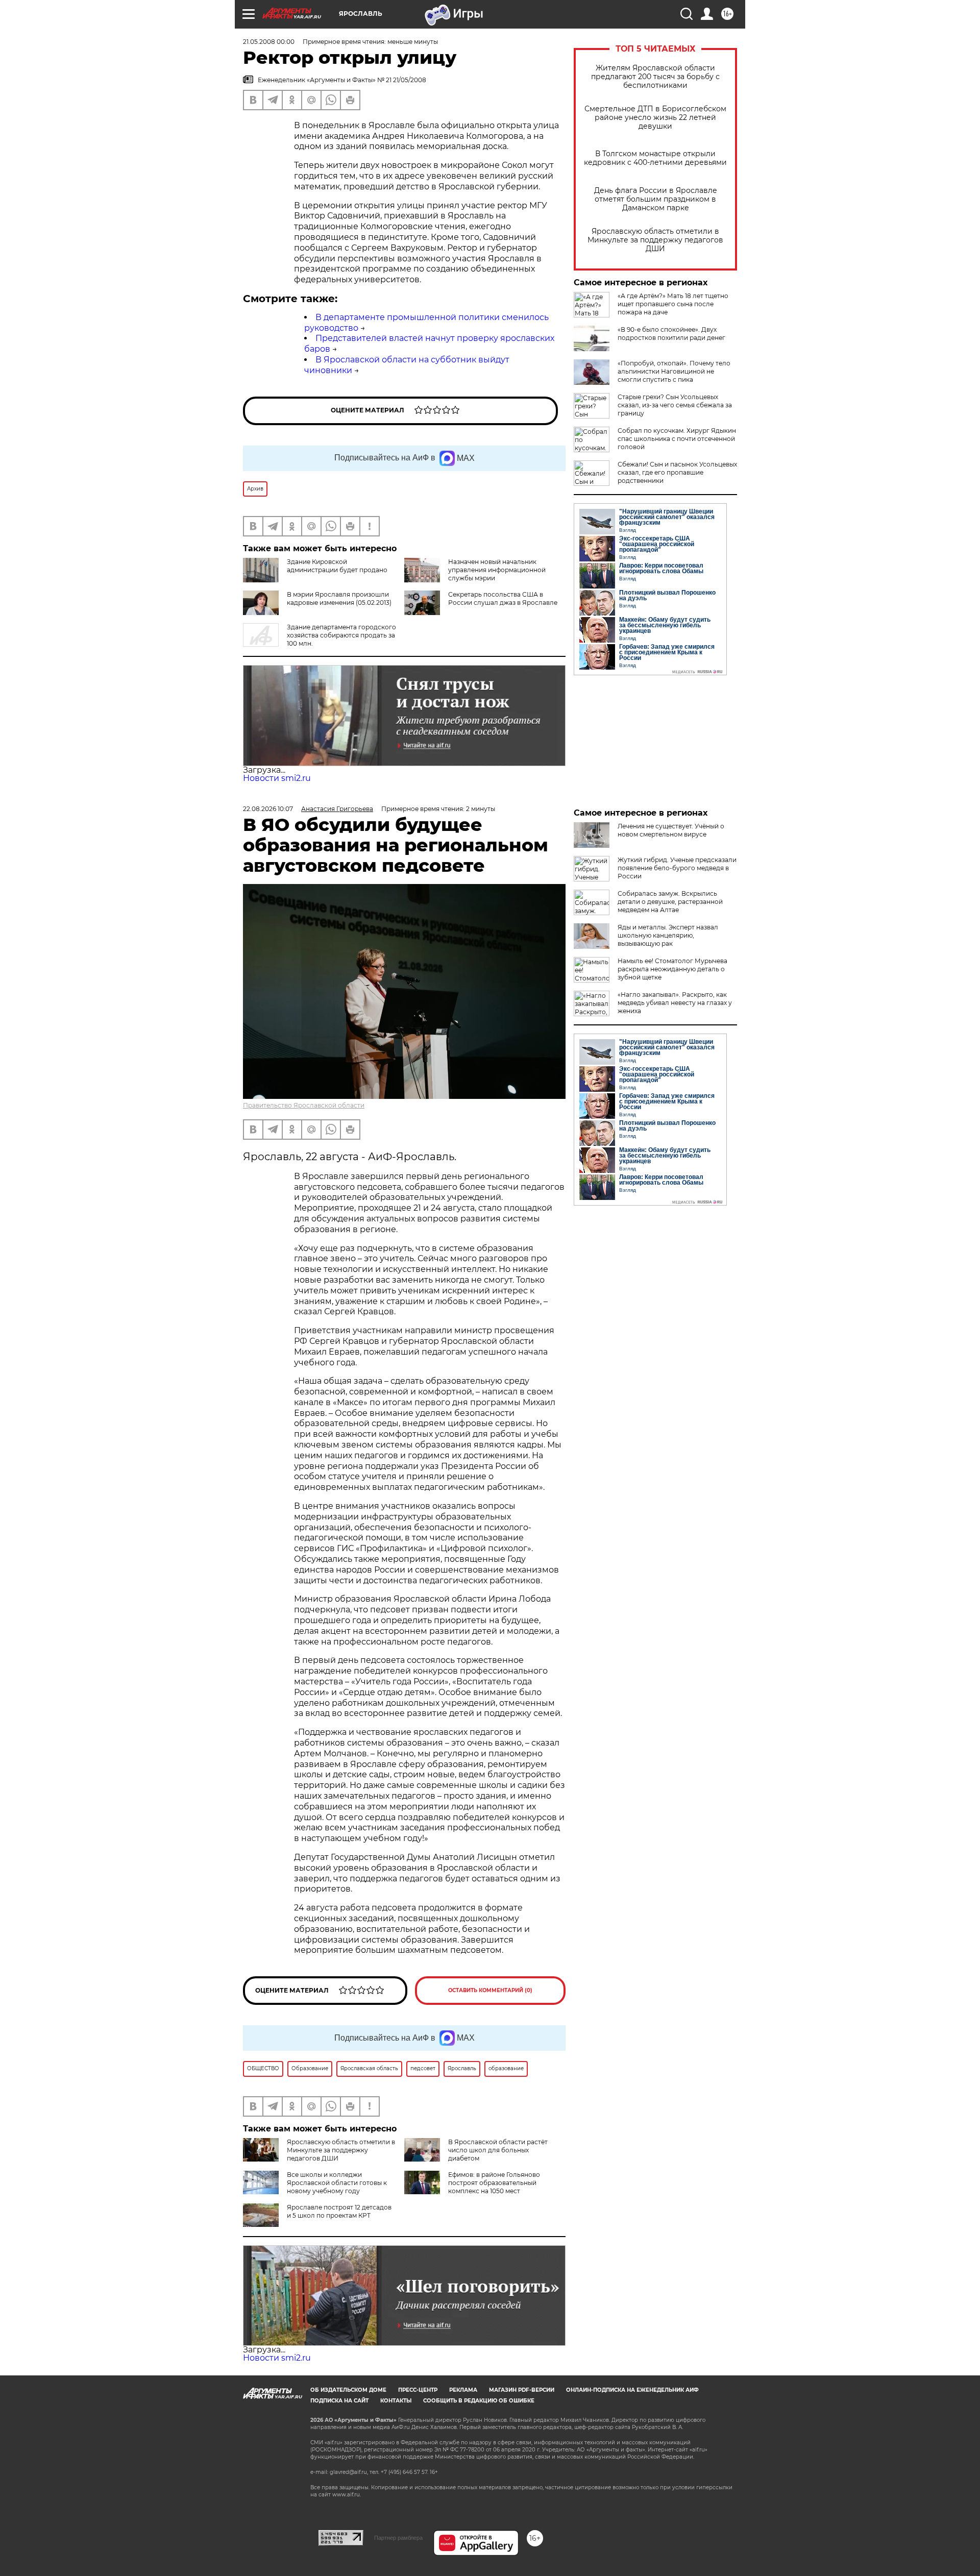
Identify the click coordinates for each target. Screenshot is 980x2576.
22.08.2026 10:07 (268, 809)
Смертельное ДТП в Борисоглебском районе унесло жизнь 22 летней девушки (655, 118)
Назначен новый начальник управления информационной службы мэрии (497, 570)
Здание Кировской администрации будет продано (337, 566)
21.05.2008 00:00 (269, 42)
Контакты (396, 2401)
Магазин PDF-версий (522, 2390)
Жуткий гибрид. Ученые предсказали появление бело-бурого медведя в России (677, 868)
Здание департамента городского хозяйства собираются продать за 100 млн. (341, 635)
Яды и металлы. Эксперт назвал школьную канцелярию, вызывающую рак (668, 935)
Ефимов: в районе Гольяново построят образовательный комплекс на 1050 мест (494, 2183)
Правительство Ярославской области (304, 1105)
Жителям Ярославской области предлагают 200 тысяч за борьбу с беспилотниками (655, 77)
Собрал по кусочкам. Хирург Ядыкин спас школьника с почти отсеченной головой (677, 439)
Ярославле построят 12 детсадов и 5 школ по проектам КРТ (339, 2211)
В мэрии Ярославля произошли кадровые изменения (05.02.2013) (339, 598)
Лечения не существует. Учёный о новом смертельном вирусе (671, 830)
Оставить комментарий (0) (490, 1990)
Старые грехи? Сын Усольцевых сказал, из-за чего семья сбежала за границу (675, 405)
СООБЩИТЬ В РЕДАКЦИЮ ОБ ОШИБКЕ (479, 2401)
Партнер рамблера (398, 2538)
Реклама (463, 2390)
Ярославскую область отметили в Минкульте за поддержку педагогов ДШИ (655, 240)
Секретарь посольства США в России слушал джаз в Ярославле (503, 598)
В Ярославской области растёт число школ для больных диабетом (498, 2150)
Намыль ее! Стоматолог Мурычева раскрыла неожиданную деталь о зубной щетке (672, 969)
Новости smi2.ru (277, 778)
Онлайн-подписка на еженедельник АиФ (632, 2390)
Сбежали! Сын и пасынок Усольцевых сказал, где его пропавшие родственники (677, 472)
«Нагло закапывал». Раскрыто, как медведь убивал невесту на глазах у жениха (675, 1003)
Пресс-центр (418, 2390)
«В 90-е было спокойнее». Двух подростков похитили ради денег (671, 334)
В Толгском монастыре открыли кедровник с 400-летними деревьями (655, 158)
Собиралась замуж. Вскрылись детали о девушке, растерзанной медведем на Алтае (670, 902)
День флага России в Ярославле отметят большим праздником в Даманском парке (656, 199)
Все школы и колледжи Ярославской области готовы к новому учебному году (337, 2183)
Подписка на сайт (339, 2401)
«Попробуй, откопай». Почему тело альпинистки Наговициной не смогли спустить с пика (674, 371)
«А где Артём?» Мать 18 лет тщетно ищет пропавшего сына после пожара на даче (673, 304)
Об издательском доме (348, 2390)
